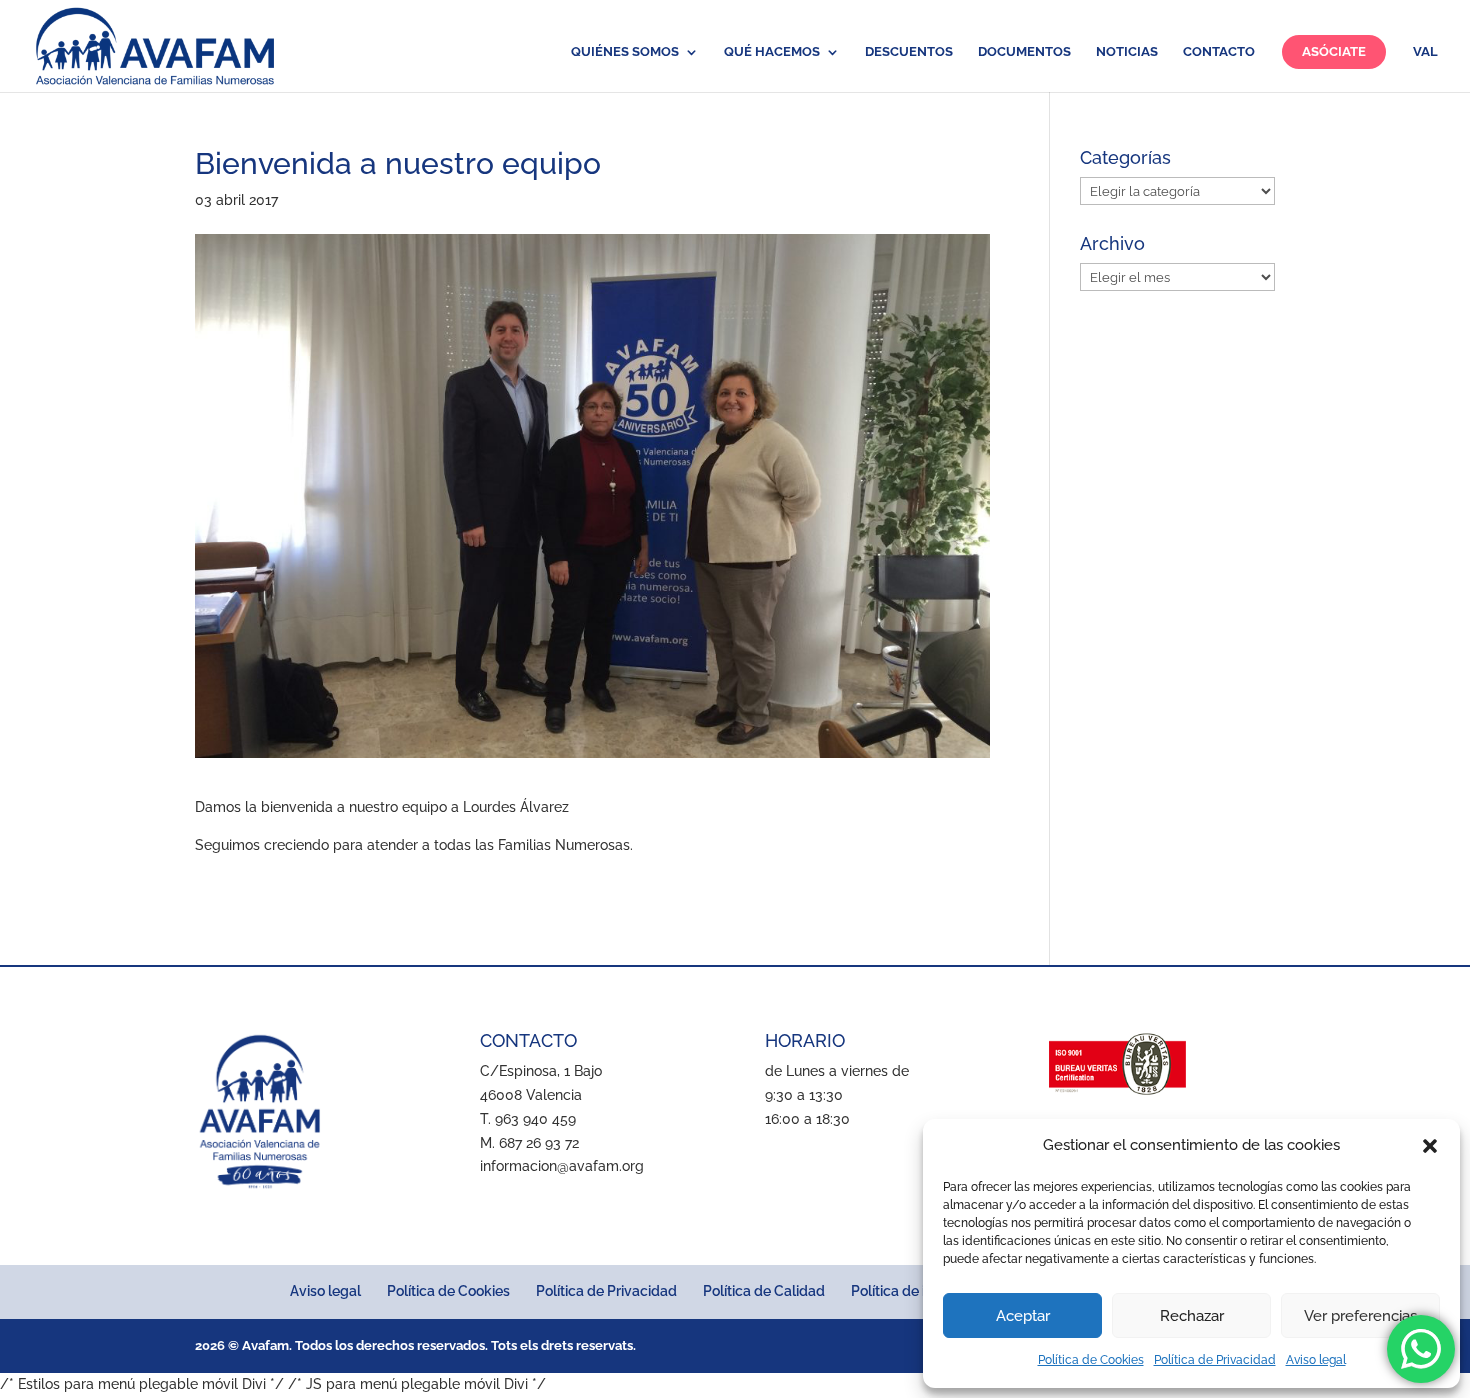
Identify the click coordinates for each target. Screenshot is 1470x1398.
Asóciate (1334, 51)
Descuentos (909, 52)
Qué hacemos (772, 52)
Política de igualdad (916, 1291)
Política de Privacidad (1215, 1360)
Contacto (1219, 52)
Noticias (1127, 52)
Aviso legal (1316, 1360)
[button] (1430, 1146)
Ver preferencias (1360, 1316)
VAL (1425, 52)
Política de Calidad (764, 1291)
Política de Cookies (1091, 1360)
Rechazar (1192, 1316)
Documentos (1024, 52)
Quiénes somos (625, 52)
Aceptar (1023, 1316)
